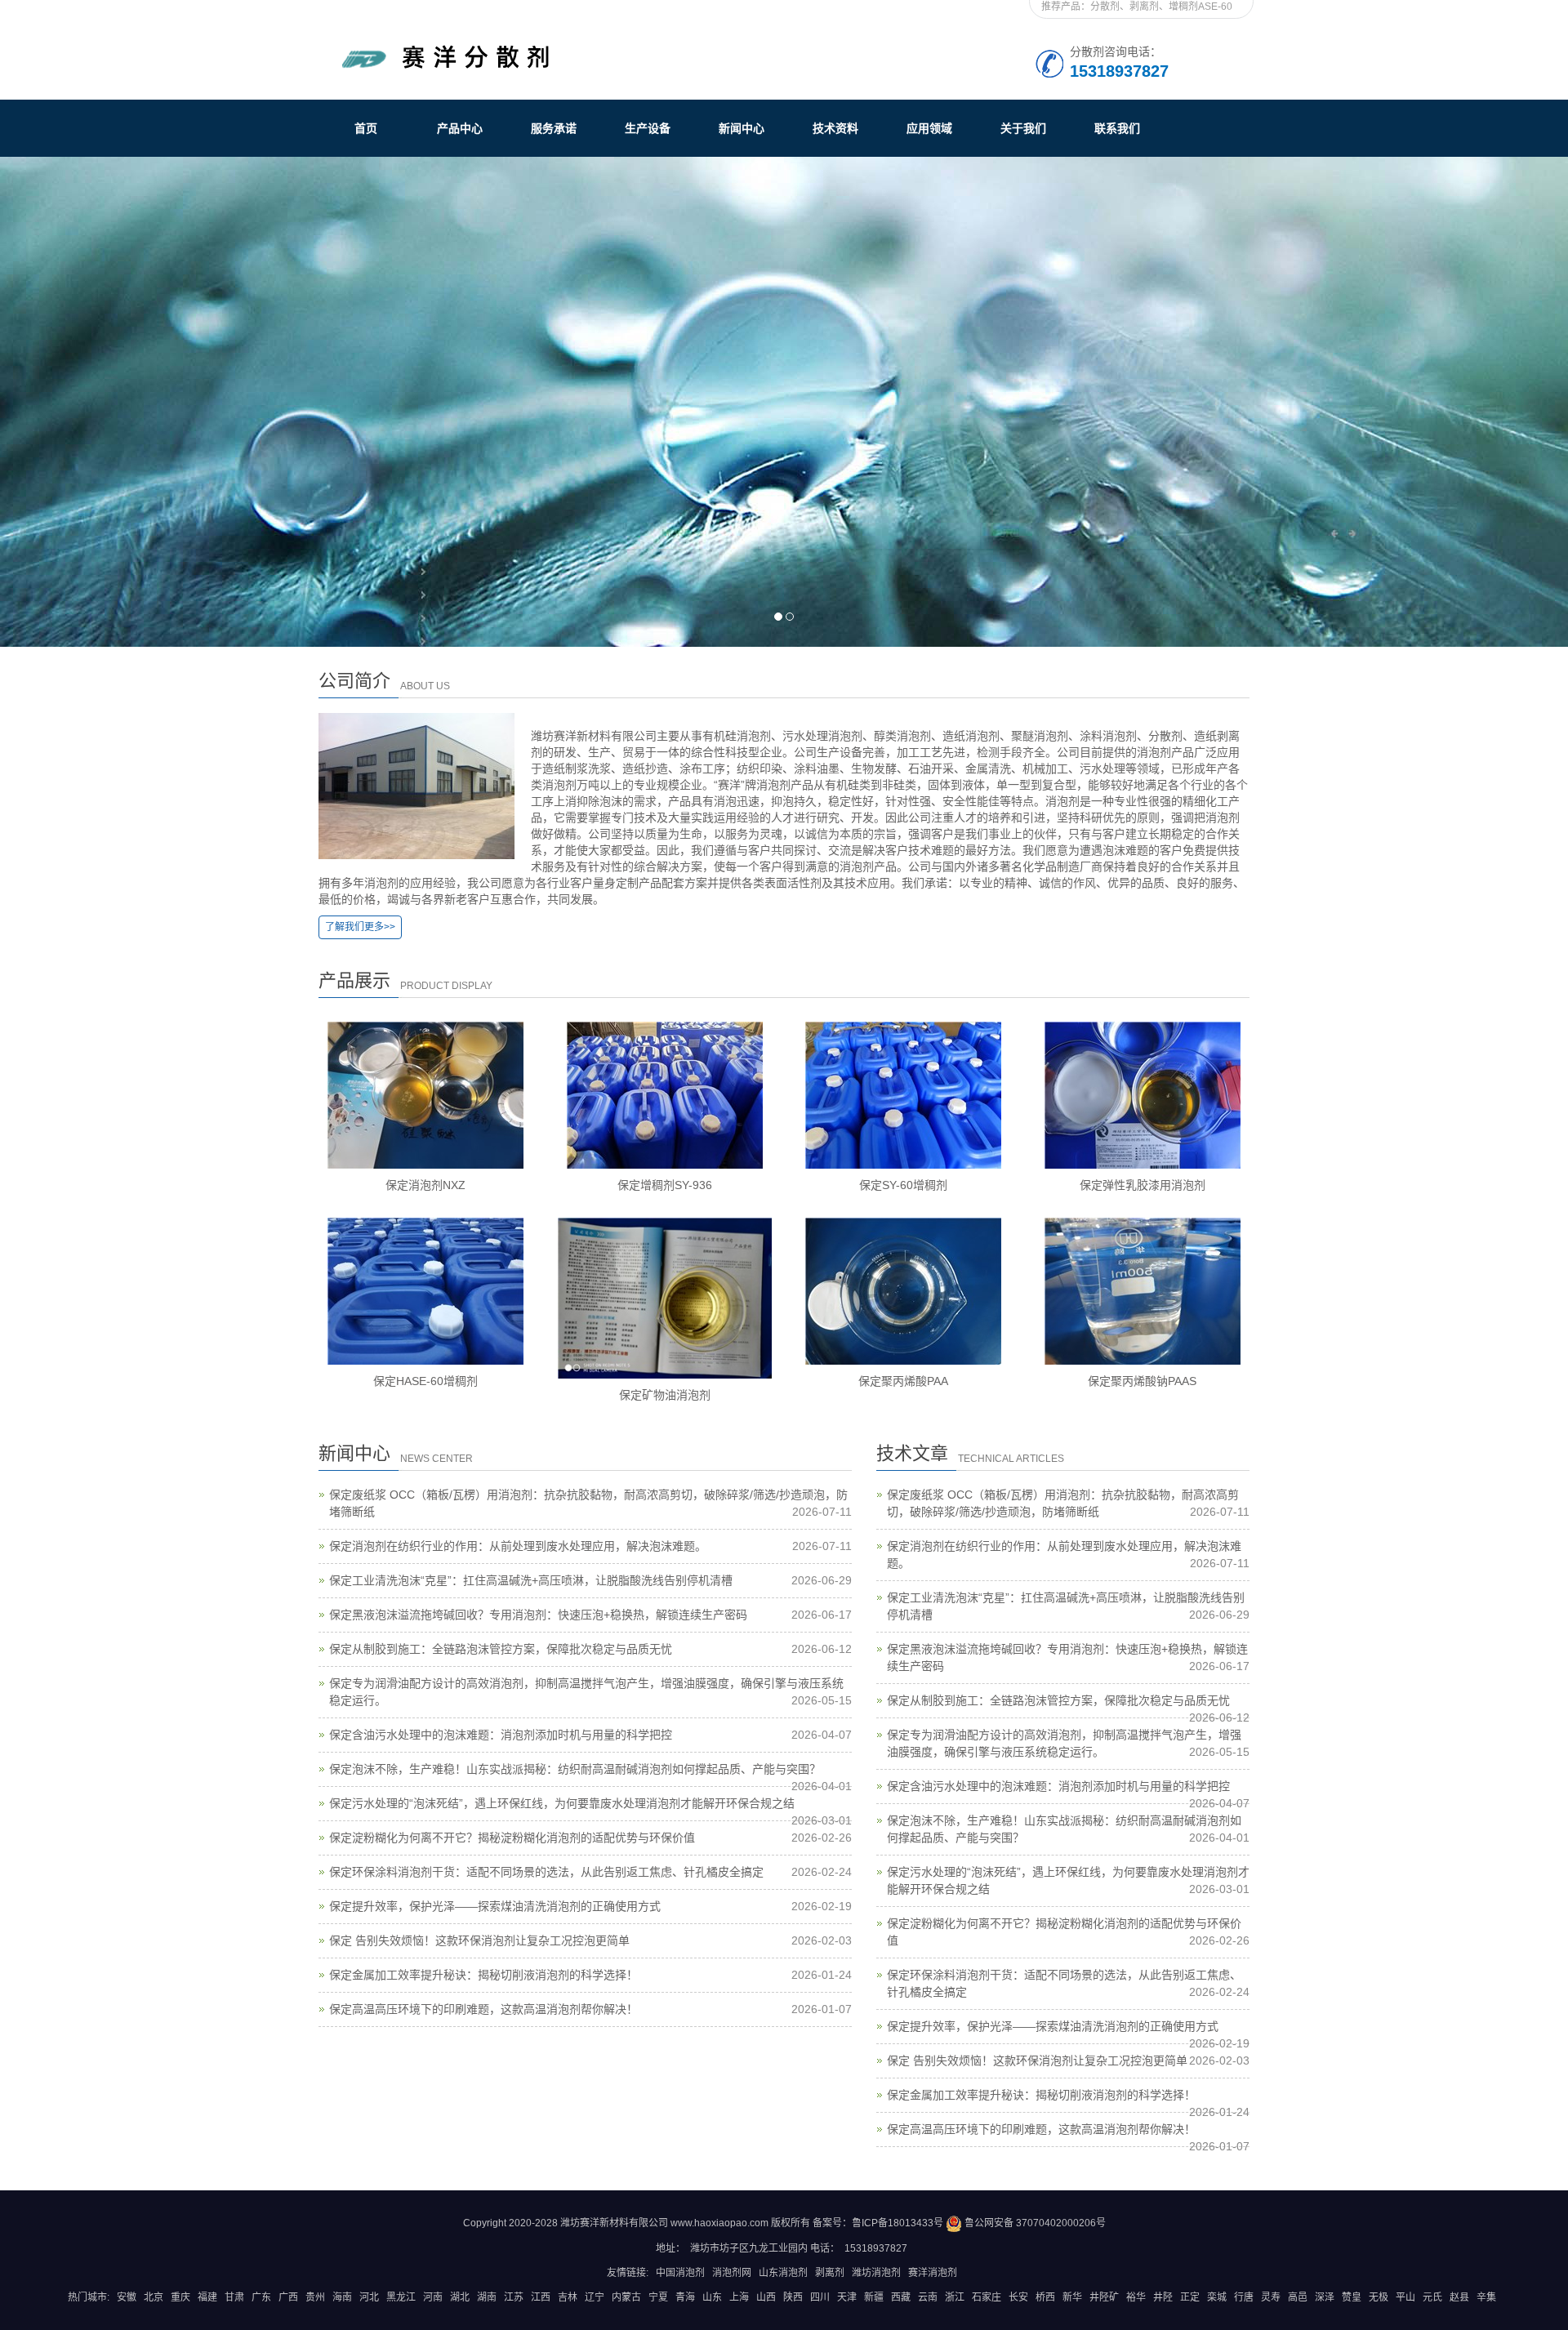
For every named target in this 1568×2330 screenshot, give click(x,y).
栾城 (1217, 2297)
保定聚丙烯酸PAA (903, 1381)
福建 (207, 2297)
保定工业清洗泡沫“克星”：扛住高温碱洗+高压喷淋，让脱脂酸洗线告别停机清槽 (531, 1580)
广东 (261, 2297)
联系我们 (1117, 128)
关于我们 (1023, 128)
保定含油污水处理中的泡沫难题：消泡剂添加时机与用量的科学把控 (501, 1735)
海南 (342, 2297)
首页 (366, 128)
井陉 (1163, 2297)
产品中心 (460, 128)
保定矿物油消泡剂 (665, 1395)
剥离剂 (830, 2273)
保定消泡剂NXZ (425, 1185)
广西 (288, 2297)
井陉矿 (1104, 2297)
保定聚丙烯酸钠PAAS (1142, 1381)
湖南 (487, 2297)
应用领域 (929, 128)
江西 (541, 2297)
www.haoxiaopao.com (719, 2223)
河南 (433, 2297)
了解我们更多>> (360, 927)
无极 (1379, 2297)
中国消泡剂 (680, 2273)
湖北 (460, 2297)
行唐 (1244, 2297)
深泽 (1325, 2297)
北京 (154, 2297)
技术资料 (835, 128)
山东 (712, 2297)
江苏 (514, 2297)
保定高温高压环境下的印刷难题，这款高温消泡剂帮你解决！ (483, 2009)
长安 (1018, 2297)
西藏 (901, 2297)
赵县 (1459, 2297)
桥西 (1045, 2297)
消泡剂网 (732, 2273)
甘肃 (234, 2297)
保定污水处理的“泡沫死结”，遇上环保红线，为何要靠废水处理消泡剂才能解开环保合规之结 (562, 1803)
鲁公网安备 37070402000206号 (1034, 2223)
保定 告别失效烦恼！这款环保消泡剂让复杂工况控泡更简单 (479, 1940)
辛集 (1486, 2297)
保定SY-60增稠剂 (903, 1185)
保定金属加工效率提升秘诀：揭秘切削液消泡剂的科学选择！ (483, 1975)
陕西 (793, 2297)
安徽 (127, 2297)
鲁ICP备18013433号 (898, 2223)
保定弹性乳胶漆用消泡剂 (1143, 1185)
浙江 (955, 2297)
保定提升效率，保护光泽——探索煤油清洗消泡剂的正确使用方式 (495, 1906)
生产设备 (648, 128)
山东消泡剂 (783, 2273)
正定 (1190, 2297)
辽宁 (595, 2297)
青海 (685, 2297)
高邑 (1298, 2297)
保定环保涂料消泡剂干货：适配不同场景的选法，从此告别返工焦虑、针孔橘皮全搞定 (546, 1872)
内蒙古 (626, 2297)
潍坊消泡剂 (876, 2273)
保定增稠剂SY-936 (665, 1185)
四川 (820, 2297)
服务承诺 (554, 128)
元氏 (1432, 2297)
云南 (928, 2297)
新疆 (874, 2297)
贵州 (315, 2297)
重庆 (180, 2297)
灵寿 (1271, 2297)
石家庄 (987, 2297)
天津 (847, 2297)
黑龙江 (401, 2297)
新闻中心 (742, 128)
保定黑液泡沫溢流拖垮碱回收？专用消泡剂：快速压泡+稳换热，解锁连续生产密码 (538, 1615)
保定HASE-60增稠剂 (425, 1381)
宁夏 (658, 2297)
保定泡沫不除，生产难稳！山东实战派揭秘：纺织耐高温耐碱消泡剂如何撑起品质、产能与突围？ (575, 1769)
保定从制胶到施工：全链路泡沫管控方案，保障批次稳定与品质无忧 (501, 1649)
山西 (766, 2297)
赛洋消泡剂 (933, 2273)
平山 (1405, 2297)
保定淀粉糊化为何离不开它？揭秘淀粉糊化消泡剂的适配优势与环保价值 (512, 1838)
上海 (739, 2297)
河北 (369, 2297)
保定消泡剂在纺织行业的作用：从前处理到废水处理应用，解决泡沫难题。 (518, 1546)
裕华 (1136, 2297)
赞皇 (1352, 2297)
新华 (1072, 2297)
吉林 (568, 2297)
